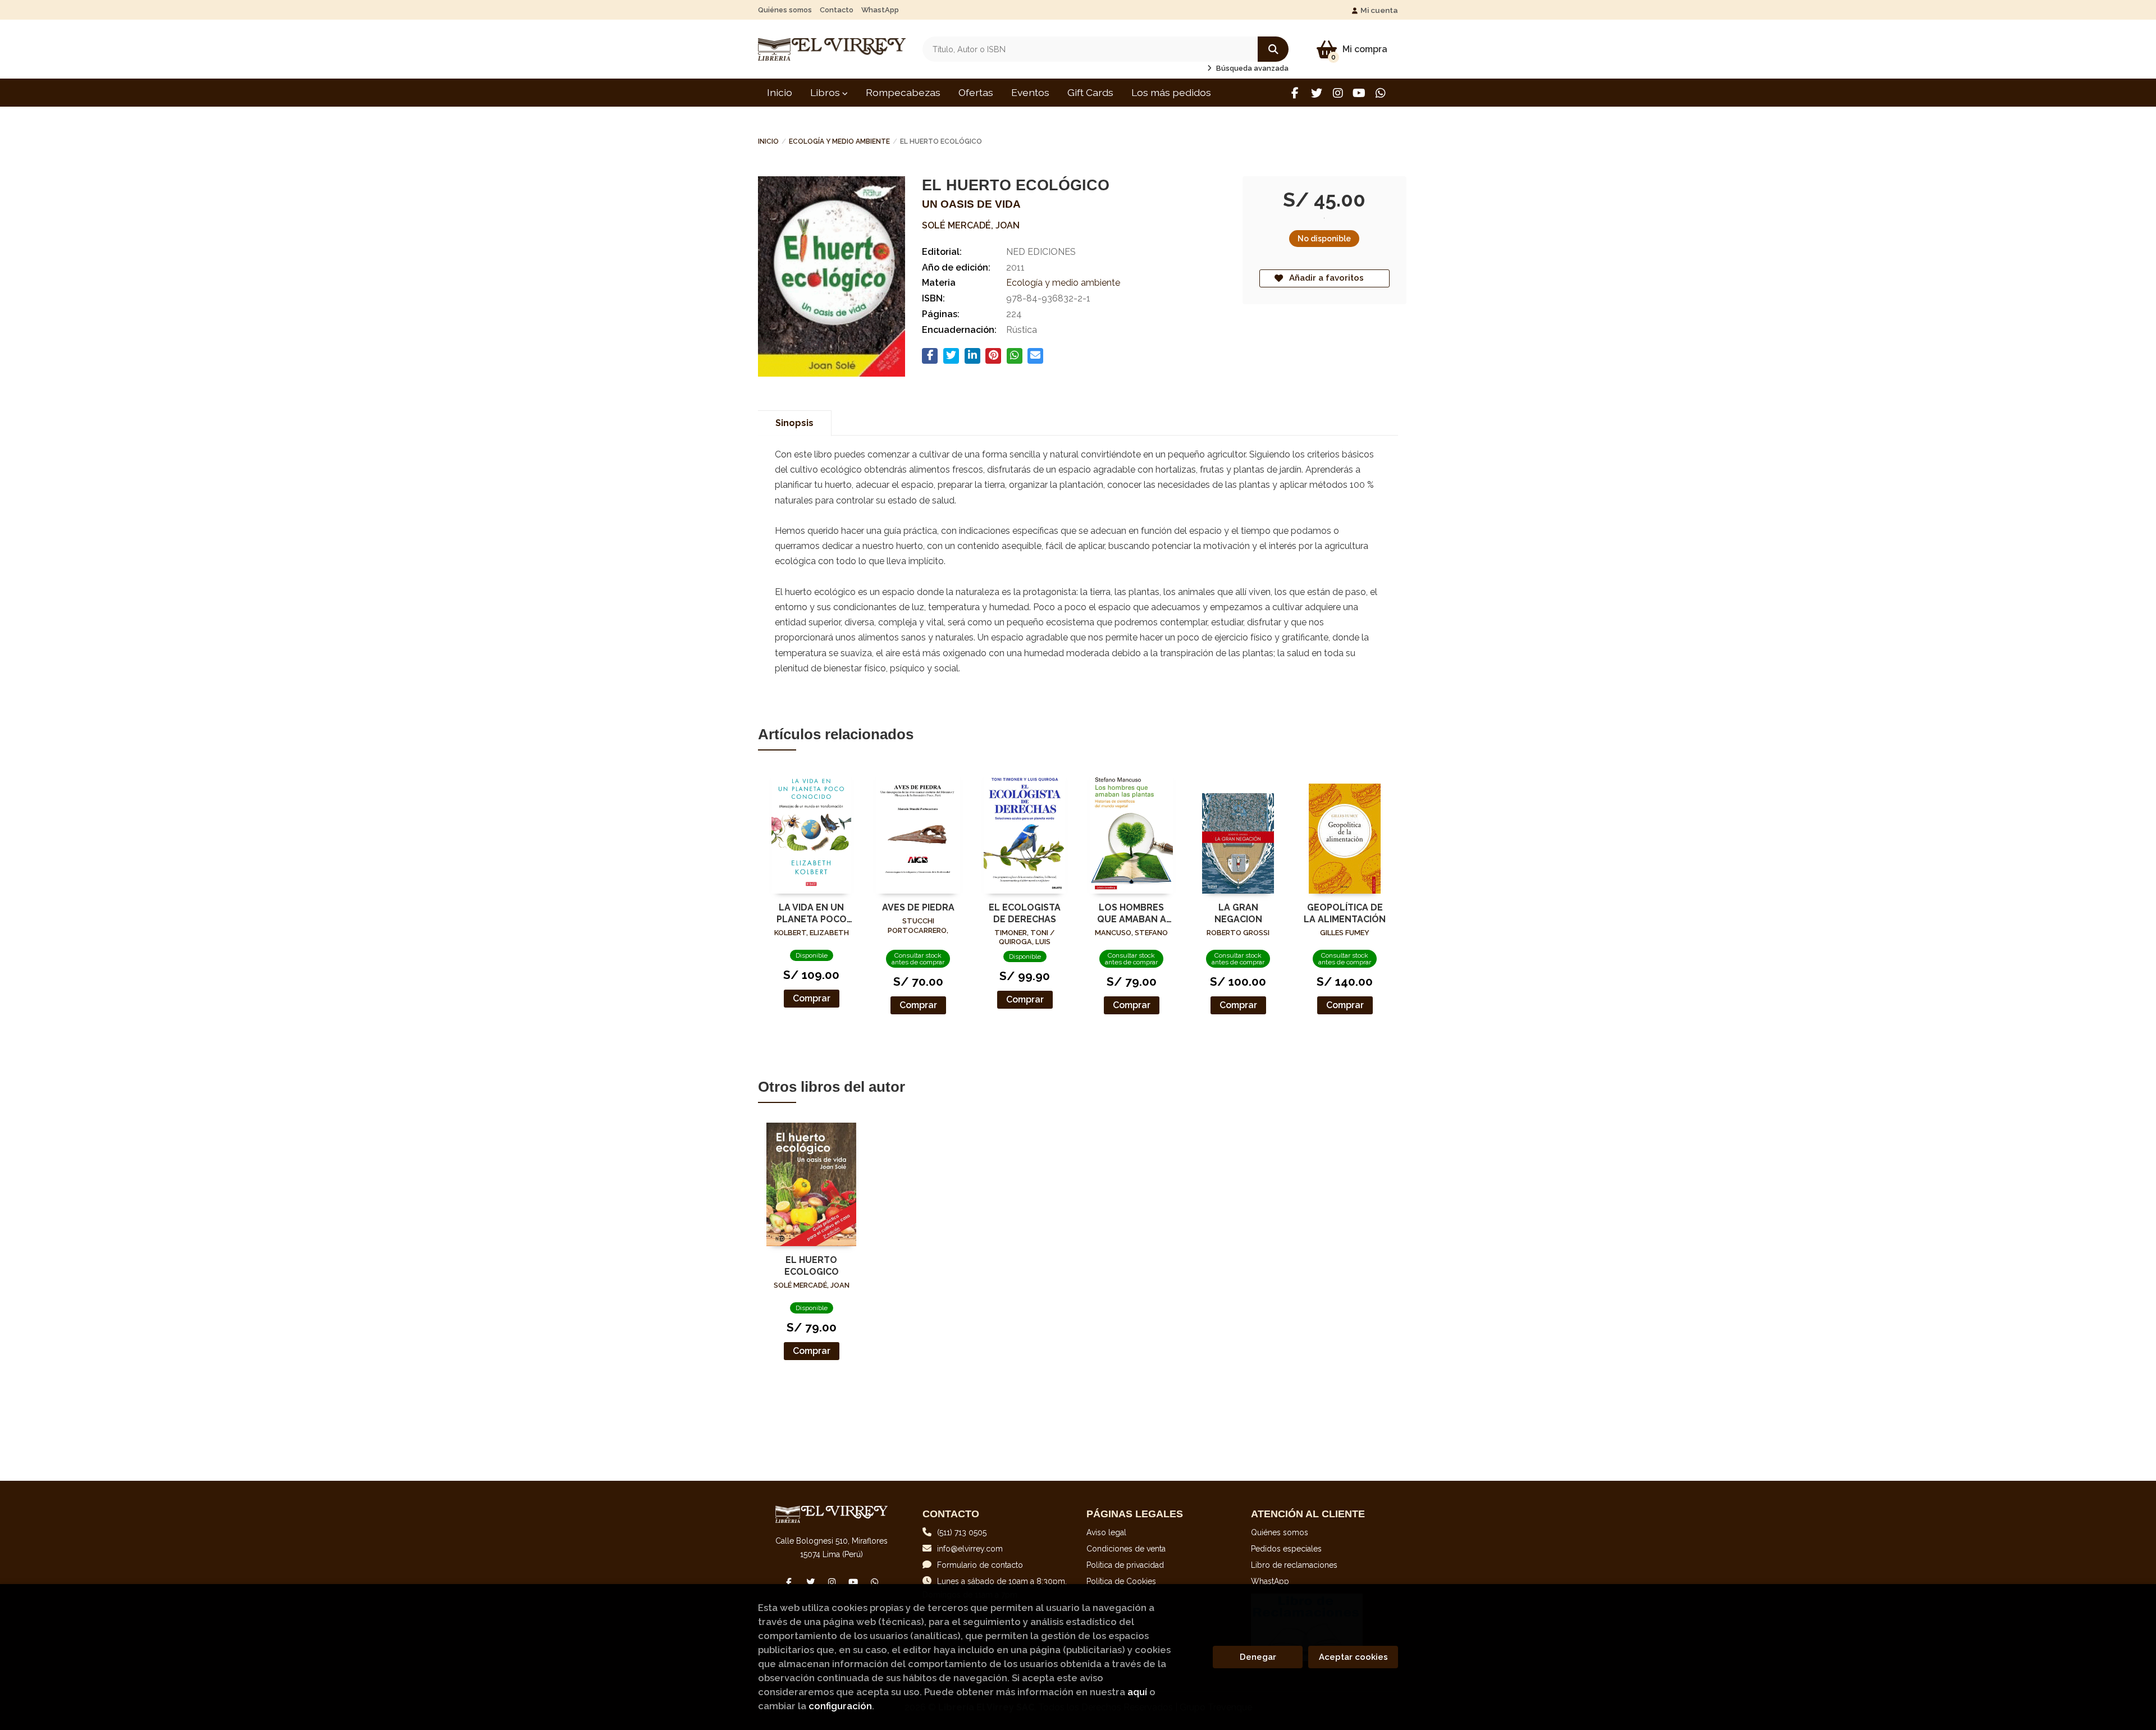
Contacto (837, 10)
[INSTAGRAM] (1338, 93)
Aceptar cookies (1353, 1657)
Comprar (812, 998)
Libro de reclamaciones (1294, 1565)
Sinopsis (794, 423)
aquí (1137, 1692)
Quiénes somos (785, 10)
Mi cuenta (1379, 10)
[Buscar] (1273, 49)
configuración (840, 1706)
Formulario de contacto (980, 1565)
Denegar (1258, 1657)
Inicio (768, 141)
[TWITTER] (1316, 93)
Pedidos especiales (1286, 1549)
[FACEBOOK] (1295, 93)
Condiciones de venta (1126, 1549)
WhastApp (880, 10)
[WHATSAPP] (1380, 93)
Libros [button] (826, 92)
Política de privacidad (1125, 1565)
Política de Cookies (1121, 1581)
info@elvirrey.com (970, 1549)
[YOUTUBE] (1359, 93)
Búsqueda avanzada (1251, 68)
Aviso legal (1106, 1532)
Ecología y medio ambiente (839, 141)
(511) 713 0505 (962, 1532)
